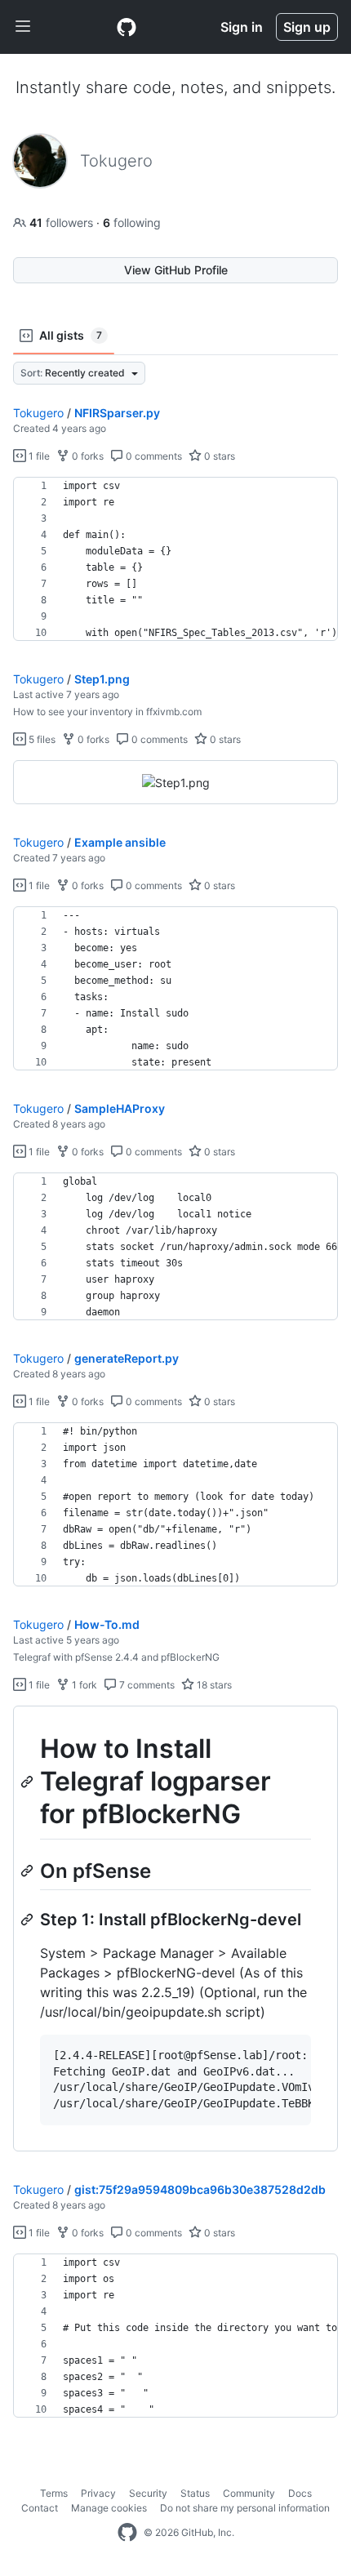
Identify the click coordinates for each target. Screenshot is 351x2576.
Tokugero (38, 413)
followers (63, 222)
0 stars (218, 456)
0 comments (153, 456)
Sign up (307, 27)
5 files (41, 739)
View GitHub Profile (176, 270)
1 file (38, 456)
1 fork (83, 1685)
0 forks (87, 456)
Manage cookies (109, 2508)
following (132, 222)
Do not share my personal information (245, 2508)
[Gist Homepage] (127, 27)
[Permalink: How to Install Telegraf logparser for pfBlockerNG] (29, 1782)
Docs (300, 2493)
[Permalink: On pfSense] (29, 1871)
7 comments (146, 1685)
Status (195, 2493)
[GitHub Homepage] (127, 2533)
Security (148, 2493)
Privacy (98, 2493)
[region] (175, 559)
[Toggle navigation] (23, 27)
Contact (40, 2508)
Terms (54, 2493)
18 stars (213, 1685)
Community (249, 2493)
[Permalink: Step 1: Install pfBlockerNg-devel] (29, 1920)
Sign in (242, 27)
